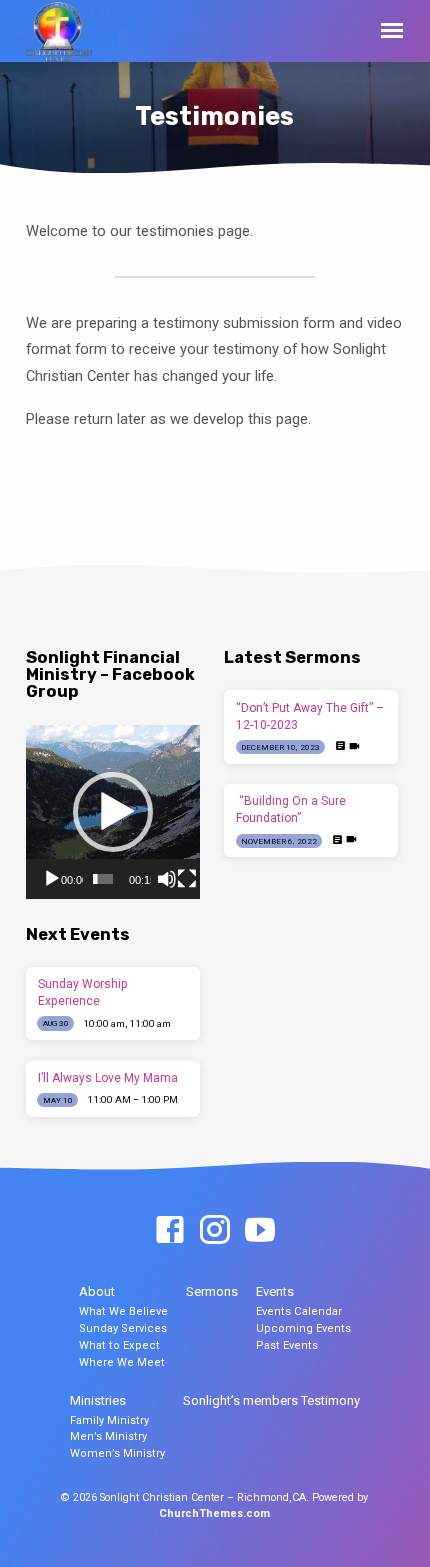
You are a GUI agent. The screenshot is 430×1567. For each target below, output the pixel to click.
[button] (113, 812)
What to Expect (119, 1345)
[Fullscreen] (187, 879)
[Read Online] (340, 746)
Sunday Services (123, 1328)
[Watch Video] (354, 746)
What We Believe (123, 1311)
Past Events (287, 1345)
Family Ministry (109, 1420)
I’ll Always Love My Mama (108, 1078)
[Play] (52, 879)
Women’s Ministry (117, 1453)
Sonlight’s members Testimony (271, 1400)
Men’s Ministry (108, 1436)
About (97, 1291)
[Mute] (167, 879)
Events (275, 1291)
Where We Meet (122, 1362)
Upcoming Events (303, 1328)
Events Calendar (299, 1311)
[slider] (102, 879)
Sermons (212, 1291)
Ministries (98, 1400)
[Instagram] (215, 1231)
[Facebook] (170, 1231)
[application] (113, 812)
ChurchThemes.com (214, 1513)
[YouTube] (260, 1231)
